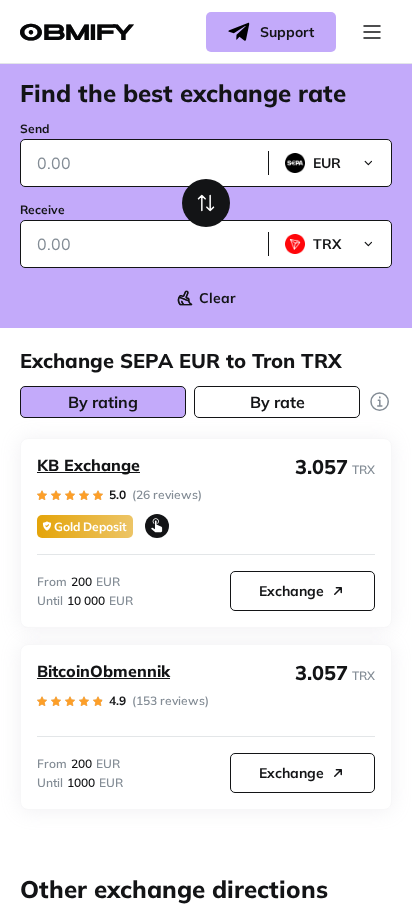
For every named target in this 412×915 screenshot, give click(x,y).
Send (34, 128)
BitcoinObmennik (103, 671)
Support (287, 32)
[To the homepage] (77, 32)
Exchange (291, 591)
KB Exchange (88, 465)
